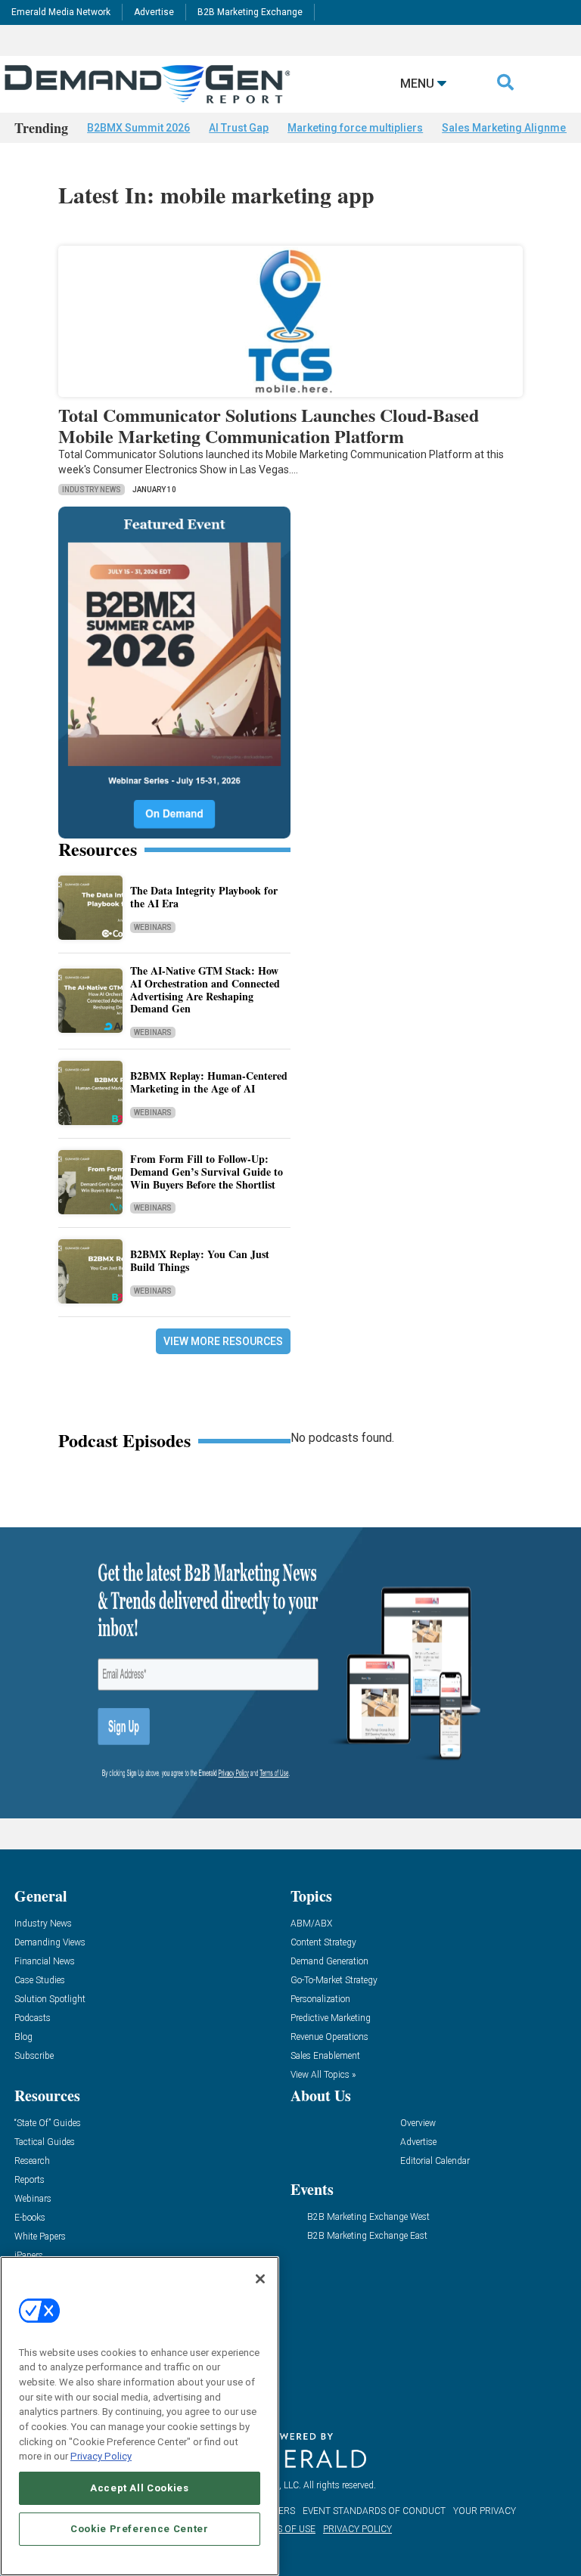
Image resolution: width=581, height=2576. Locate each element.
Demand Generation (329, 1962)
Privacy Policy (101, 2456)
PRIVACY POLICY (357, 2529)
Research (32, 2161)
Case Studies (40, 1981)
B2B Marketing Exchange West (368, 2217)
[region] (140, 2416)
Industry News (92, 490)
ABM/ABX (311, 1924)
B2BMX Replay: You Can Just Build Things (200, 1260)
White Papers (40, 2237)
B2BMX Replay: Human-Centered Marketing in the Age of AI (209, 1082)
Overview (418, 2123)
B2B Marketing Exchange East (367, 2236)
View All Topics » (323, 2075)
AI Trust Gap (239, 128)
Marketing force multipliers (355, 128)
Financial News (45, 1962)
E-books (30, 2218)
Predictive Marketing (331, 2018)
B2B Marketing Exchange (250, 12)
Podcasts (33, 2018)
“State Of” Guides (48, 2123)
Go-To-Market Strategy (334, 1981)
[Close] (260, 2279)
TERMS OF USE (284, 2529)
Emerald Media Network (61, 12)
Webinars (153, 927)
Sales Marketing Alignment (508, 128)
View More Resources (223, 1341)
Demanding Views (50, 1943)
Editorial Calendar (435, 2161)
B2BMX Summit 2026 (138, 128)
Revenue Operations (329, 2037)
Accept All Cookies (140, 2488)
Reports (30, 2180)
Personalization (320, 1999)
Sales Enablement (325, 2056)
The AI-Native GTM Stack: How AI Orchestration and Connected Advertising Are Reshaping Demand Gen (205, 989)
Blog (23, 2037)
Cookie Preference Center (140, 2529)
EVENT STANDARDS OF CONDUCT (374, 2511)
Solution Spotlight (50, 1999)
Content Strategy (323, 1943)
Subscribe (34, 2056)
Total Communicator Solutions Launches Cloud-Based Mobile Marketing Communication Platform (269, 426)
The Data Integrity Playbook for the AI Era (204, 897)
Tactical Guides (45, 2142)
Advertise (154, 12)
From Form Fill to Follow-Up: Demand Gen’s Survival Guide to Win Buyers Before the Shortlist (207, 1172)
